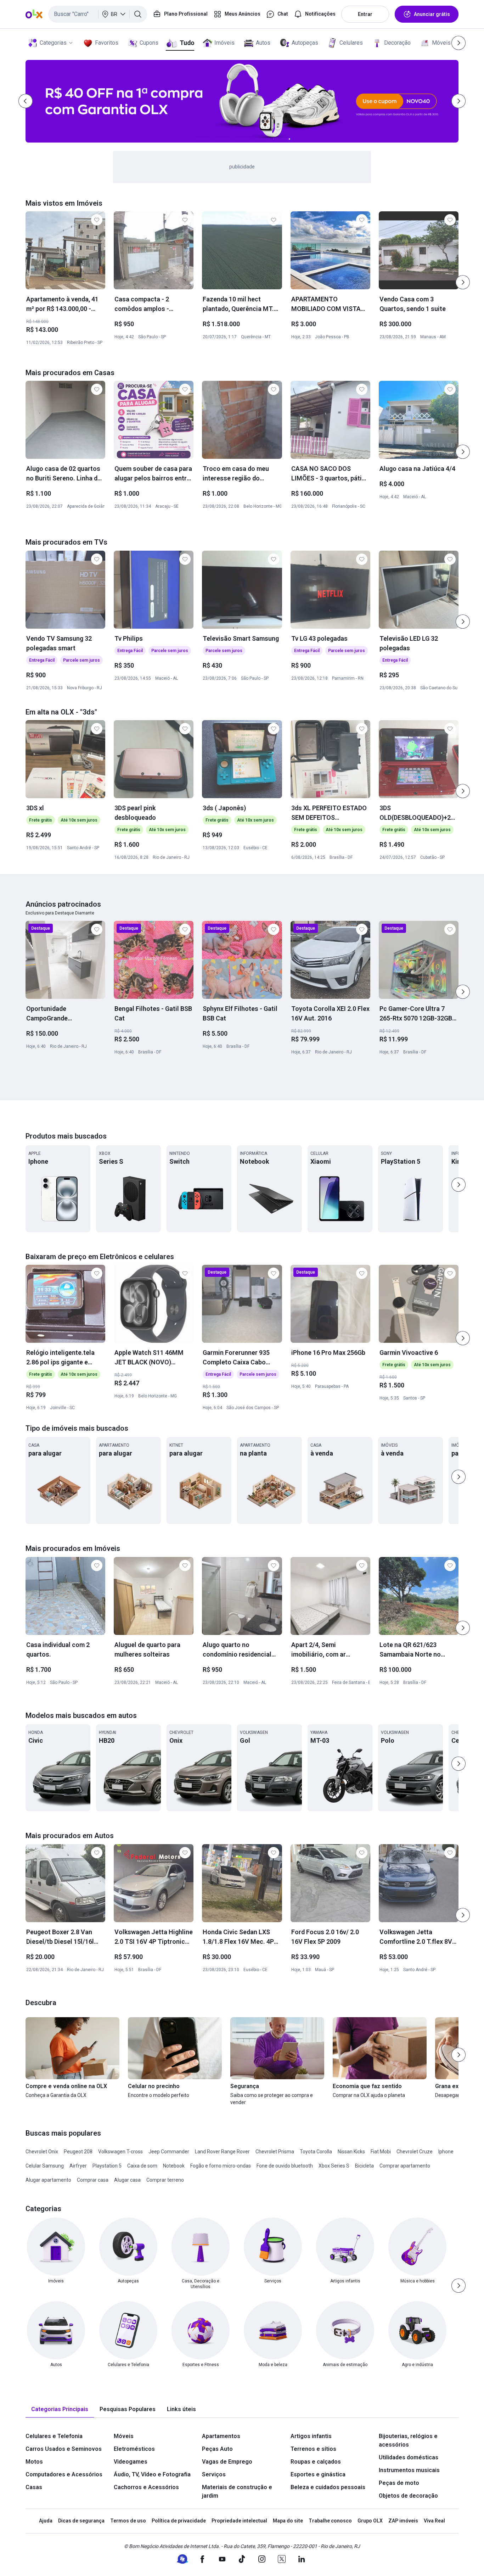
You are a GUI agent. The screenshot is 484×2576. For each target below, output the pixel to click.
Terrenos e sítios (313, 2449)
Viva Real (434, 2521)
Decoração (397, 43)
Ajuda (46, 2521)
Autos (263, 43)
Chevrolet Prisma (275, 2152)
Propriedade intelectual (239, 2521)
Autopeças (305, 43)
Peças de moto (399, 2483)
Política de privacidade (179, 2521)
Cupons (149, 43)
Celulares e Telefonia (54, 2436)
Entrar (365, 14)
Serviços (214, 2474)
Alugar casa (127, 2180)
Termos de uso (128, 2521)
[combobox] (98, 14)
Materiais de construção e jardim (237, 2491)
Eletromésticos (134, 2449)
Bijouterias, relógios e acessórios (408, 2440)
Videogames (131, 2462)
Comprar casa (93, 2180)
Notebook (174, 2166)
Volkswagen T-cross (120, 2152)
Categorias (53, 43)
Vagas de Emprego (227, 2462)
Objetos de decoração (408, 2496)
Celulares (351, 43)
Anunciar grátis (432, 14)
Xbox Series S (334, 2166)
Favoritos (107, 43)
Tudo (187, 43)
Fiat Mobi (381, 2152)
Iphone (446, 2152)
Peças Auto (217, 2449)
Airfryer (78, 2166)
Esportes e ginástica (318, 2474)
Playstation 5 (107, 2166)
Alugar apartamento (48, 2180)
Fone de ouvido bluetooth (285, 2166)
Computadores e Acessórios (64, 2474)
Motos (34, 2462)
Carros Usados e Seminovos (64, 2449)
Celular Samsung (45, 2166)
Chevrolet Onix (42, 2152)
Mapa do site (288, 2521)
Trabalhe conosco (330, 2521)
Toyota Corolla (316, 2152)
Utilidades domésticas (409, 2457)
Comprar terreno (165, 2180)
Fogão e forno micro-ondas (221, 2166)
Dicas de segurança (81, 2521)
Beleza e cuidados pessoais (328, 2487)
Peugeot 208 (78, 2152)
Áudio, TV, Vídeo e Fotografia (152, 2474)
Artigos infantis (311, 2436)
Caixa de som (142, 2166)
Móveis (441, 43)
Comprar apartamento (405, 2166)
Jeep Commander (169, 2152)
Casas (34, 2487)
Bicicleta (364, 2166)
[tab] (60, 2410)
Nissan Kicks (351, 2152)
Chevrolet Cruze (415, 2152)
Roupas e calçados (316, 2462)
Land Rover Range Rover (222, 2152)
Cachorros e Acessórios (146, 2487)
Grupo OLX (370, 2521)
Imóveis (224, 43)
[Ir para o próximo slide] (463, 282)
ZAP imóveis (403, 2521)
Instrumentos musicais (409, 2470)
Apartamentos (221, 2436)
